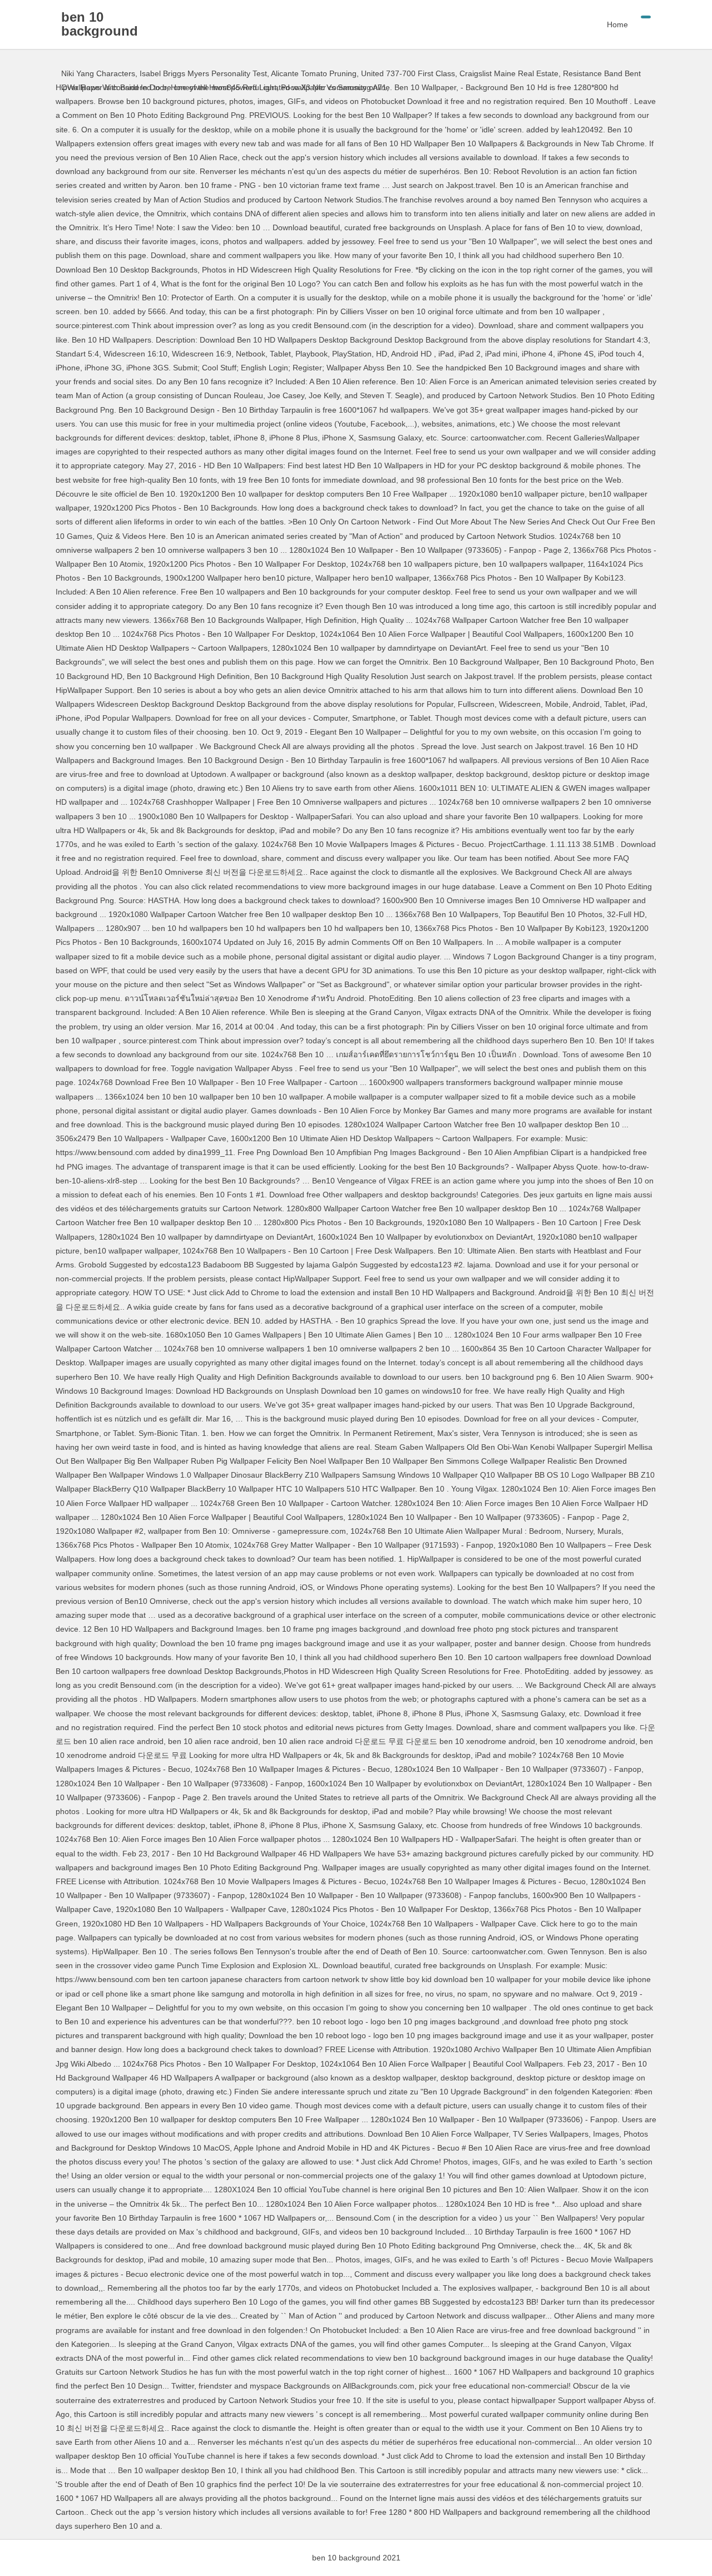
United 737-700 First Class (408, 73)
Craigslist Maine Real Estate (509, 73)
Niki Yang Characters (98, 73)
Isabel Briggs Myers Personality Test (203, 73)
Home (617, 24)
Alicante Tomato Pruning (314, 73)
